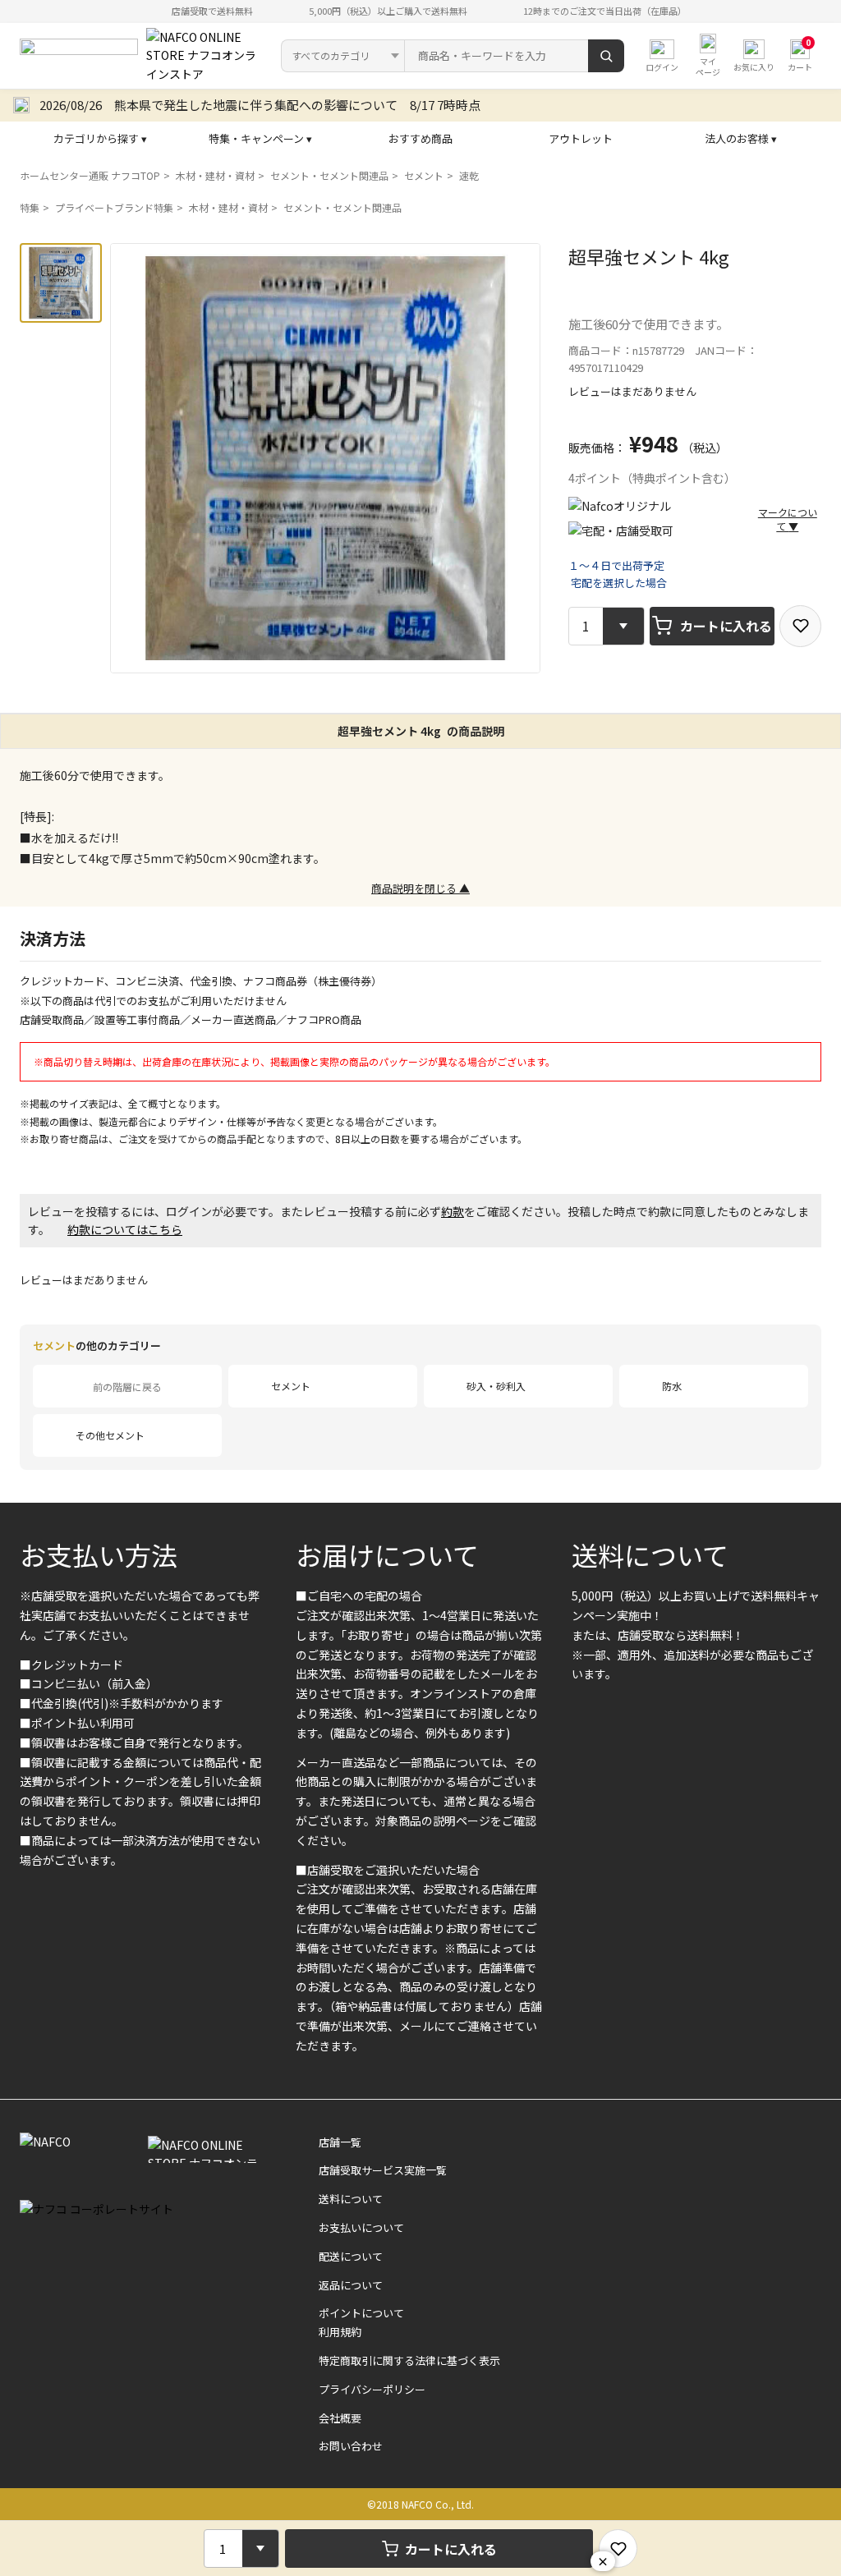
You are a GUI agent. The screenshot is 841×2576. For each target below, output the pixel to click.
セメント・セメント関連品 (329, 175)
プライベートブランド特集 (114, 207)
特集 (30, 207)
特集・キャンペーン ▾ (260, 138)
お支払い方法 (99, 1554)
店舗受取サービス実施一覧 (383, 2170)
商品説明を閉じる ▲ (420, 888)
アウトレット (581, 138)
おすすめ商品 (420, 138)
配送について (351, 2256)
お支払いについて (361, 2227)
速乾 (469, 175)
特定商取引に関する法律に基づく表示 (409, 2360)
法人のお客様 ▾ (741, 138)
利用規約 (340, 2332)
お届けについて (387, 1554)
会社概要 (340, 2418)
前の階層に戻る (127, 1387)
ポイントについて (361, 2313)
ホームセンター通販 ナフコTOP (90, 175)
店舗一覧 (340, 2142)
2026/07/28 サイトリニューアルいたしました (169, 105)
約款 (453, 1211)
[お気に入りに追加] (800, 626)
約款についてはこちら (125, 1229)
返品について (351, 2285)
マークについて (788, 519)
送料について (650, 1554)
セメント (424, 175)
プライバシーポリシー (372, 2389)
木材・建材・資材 (215, 175)
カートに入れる (726, 626)
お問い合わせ (351, 2446)
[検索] (606, 56)
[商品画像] (61, 283)
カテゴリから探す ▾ (100, 138)
